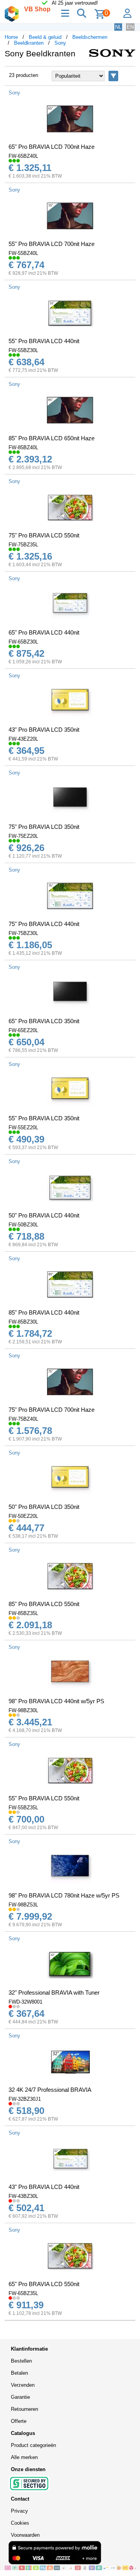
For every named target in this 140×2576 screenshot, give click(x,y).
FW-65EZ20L (23, 1030)
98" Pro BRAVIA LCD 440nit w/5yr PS (56, 1701)
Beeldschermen (90, 37)
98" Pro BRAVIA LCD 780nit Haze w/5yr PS (64, 1895)
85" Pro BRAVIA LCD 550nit (44, 1604)
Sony (60, 43)
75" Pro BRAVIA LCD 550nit (44, 535)
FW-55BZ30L (23, 350)
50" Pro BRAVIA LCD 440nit (44, 1215)
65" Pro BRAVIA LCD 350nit (44, 1021)
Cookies (20, 2523)
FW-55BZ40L (23, 253)
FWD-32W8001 (25, 2002)
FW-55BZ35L (23, 1808)
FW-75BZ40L (23, 1419)
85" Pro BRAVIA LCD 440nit (44, 1312)
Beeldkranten (29, 43)
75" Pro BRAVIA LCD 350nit (44, 827)
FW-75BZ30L (23, 933)
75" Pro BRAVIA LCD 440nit (44, 924)
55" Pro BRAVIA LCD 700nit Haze (52, 244)
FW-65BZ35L (23, 2293)
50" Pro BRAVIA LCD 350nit (44, 1507)
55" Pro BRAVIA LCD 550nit (44, 1798)
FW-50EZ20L (23, 1516)
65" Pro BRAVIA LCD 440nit (44, 632)
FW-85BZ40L (23, 447)
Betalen (19, 2373)
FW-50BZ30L (23, 1225)
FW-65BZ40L (23, 156)
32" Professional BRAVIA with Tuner (54, 1993)
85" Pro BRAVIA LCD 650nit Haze (52, 438)
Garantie (20, 2397)
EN (130, 27)
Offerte (19, 2421)
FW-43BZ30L (23, 2196)
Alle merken (24, 2457)
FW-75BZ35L (23, 545)
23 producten (24, 75)
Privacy (19, 2511)
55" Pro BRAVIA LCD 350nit (44, 1118)
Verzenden (23, 2385)
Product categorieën (33, 2445)
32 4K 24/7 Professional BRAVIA (50, 2090)
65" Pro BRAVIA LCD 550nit (44, 2284)
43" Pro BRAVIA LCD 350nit (44, 730)
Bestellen (21, 2361)
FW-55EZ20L (23, 1128)
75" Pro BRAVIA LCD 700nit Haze (52, 1410)
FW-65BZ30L (23, 642)
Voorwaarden (25, 2535)
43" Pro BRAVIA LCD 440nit (44, 2187)
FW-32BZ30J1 (25, 2099)
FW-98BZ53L (23, 1905)
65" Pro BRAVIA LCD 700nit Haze (52, 147)
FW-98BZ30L (23, 1710)
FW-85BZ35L (23, 1613)
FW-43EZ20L (23, 739)
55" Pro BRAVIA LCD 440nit (44, 341)
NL (118, 27)
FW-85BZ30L (23, 1322)
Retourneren (24, 2409)
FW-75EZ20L (23, 836)
